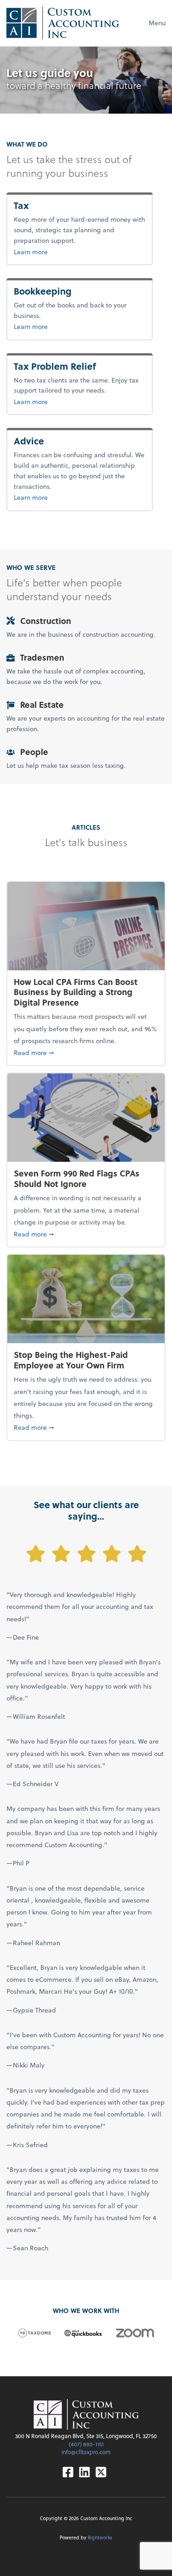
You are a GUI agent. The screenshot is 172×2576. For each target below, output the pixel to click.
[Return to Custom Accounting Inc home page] (63, 23)
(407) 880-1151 (86, 2444)
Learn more (46, 252)
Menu (157, 23)
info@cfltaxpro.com (86, 2452)
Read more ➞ (86, 1052)
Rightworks (100, 2537)
